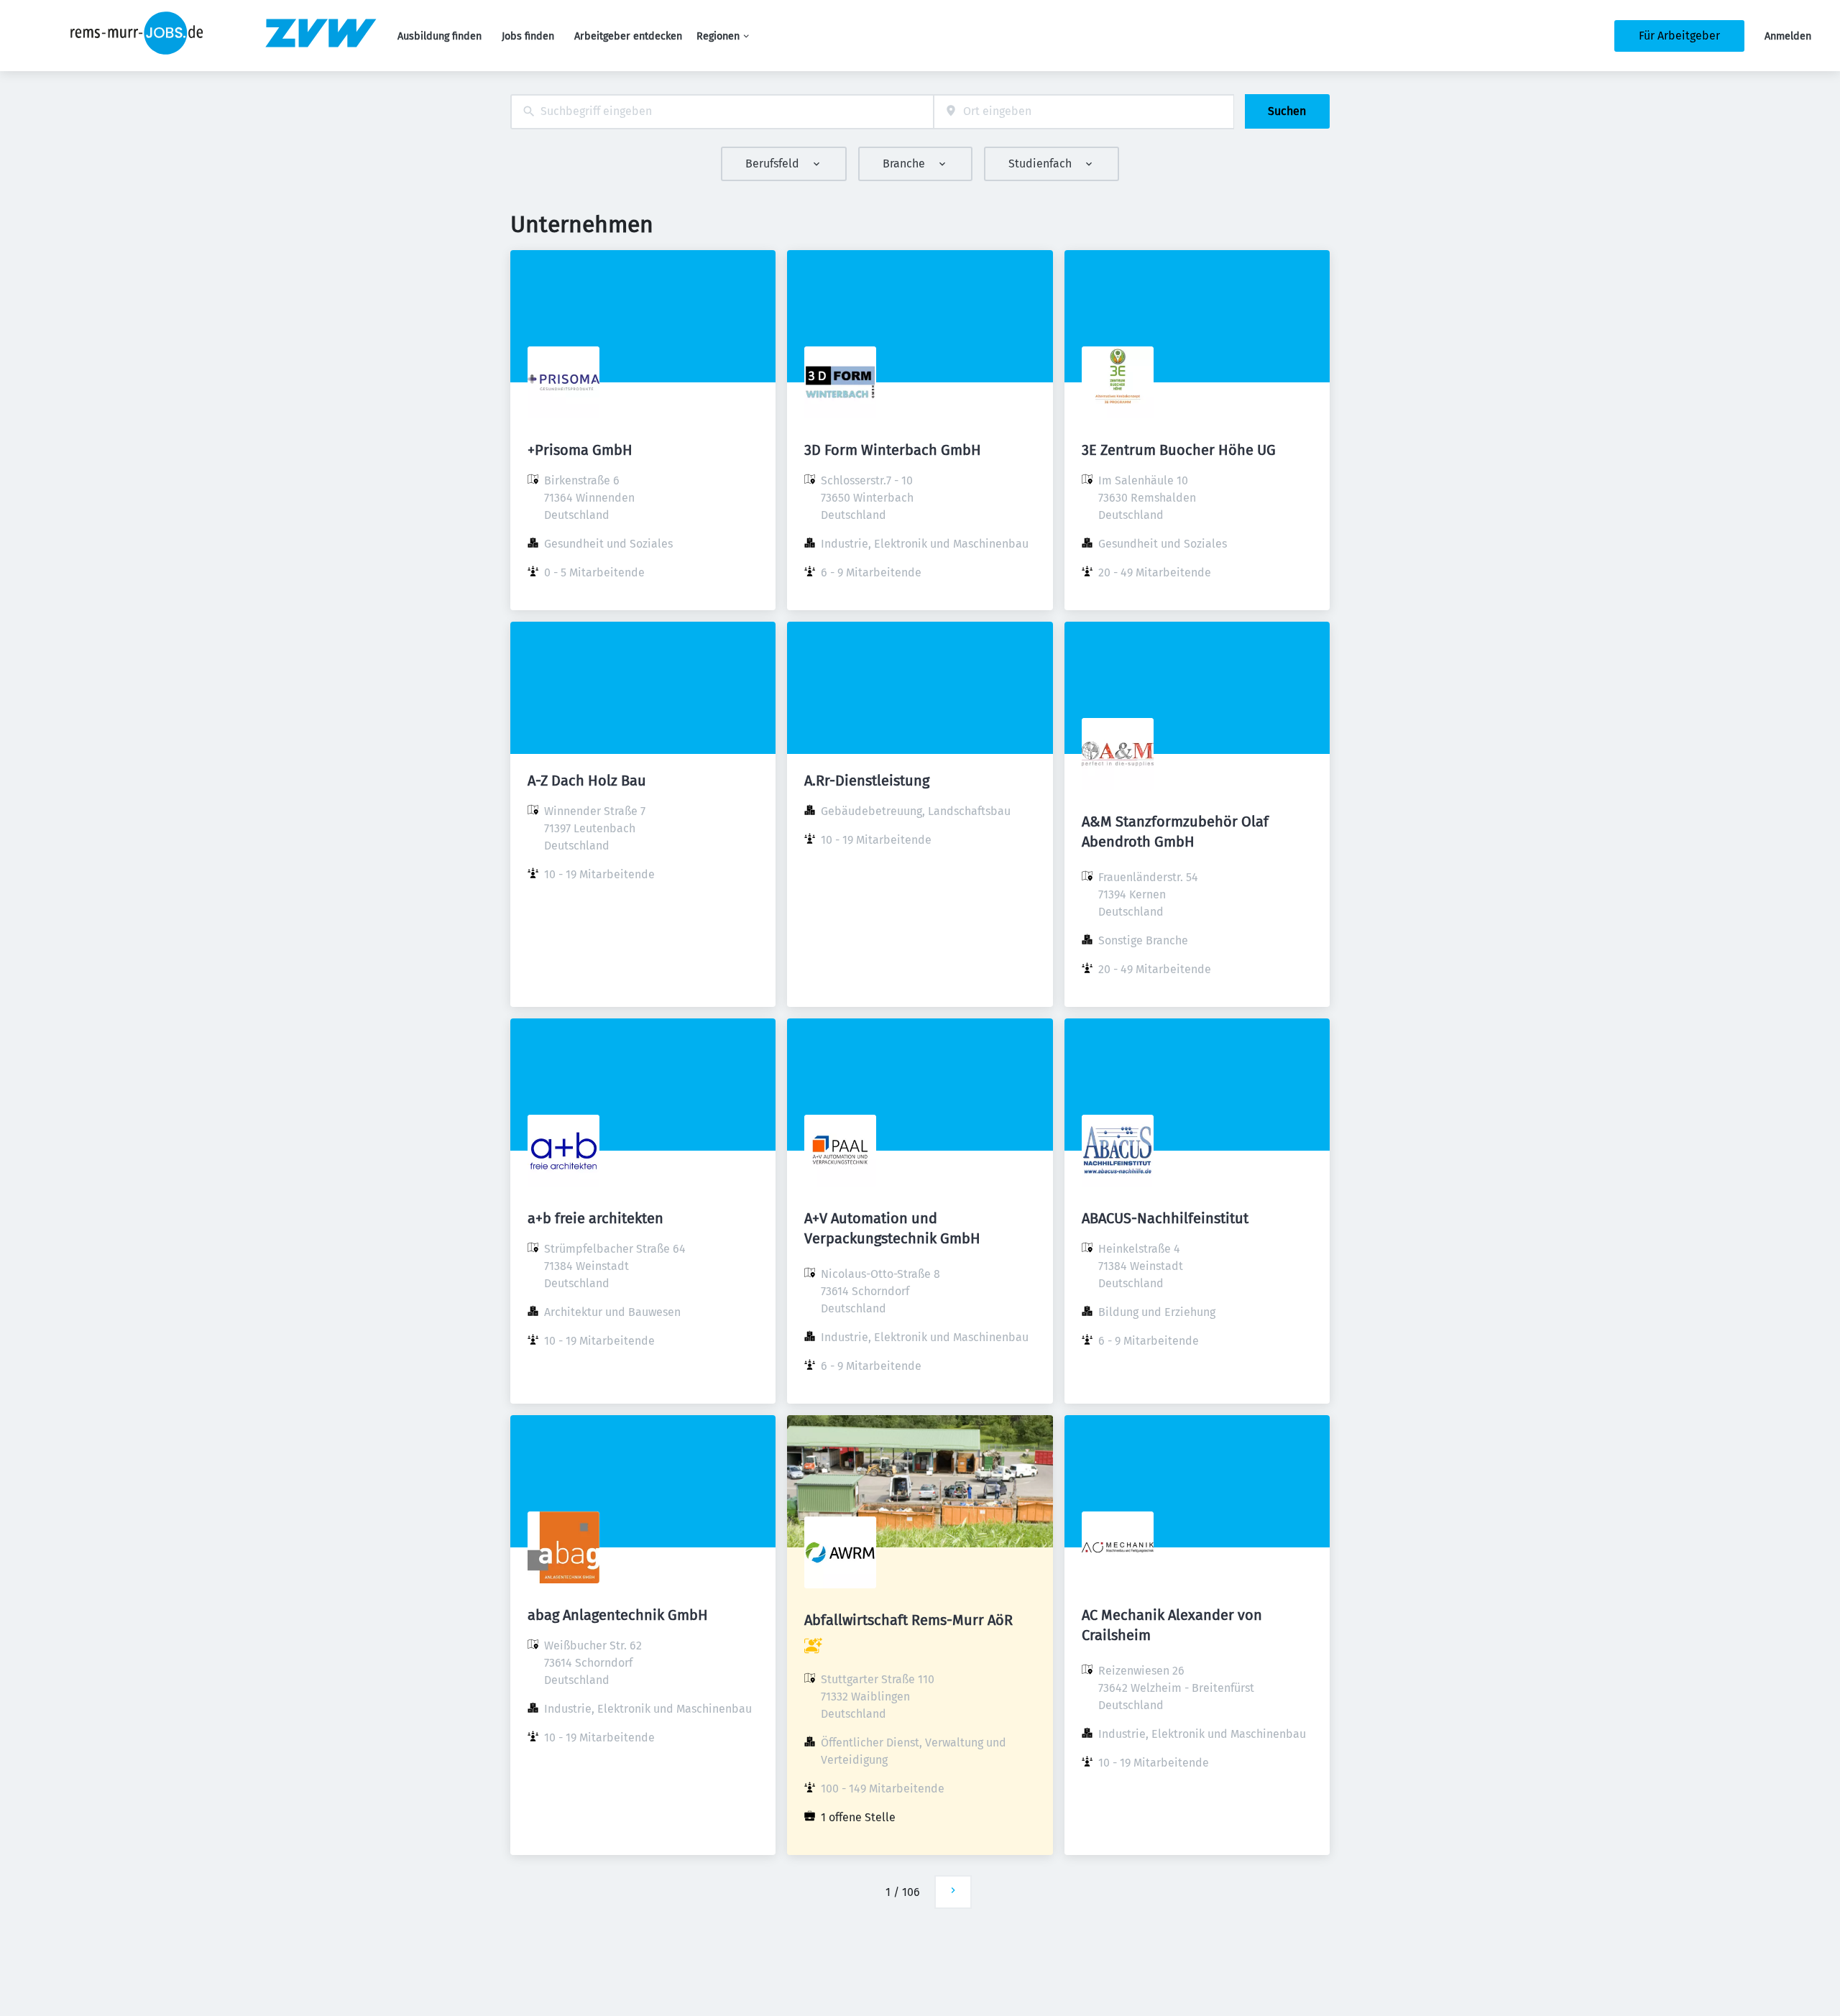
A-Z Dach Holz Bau (587, 781)
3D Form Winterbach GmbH (893, 450)
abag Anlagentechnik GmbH (618, 1615)
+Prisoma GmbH (580, 450)
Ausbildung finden (440, 36)
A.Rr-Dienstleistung (867, 781)
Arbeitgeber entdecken (628, 36)
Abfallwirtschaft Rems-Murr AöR (908, 1620)
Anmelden (1788, 36)
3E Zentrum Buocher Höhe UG (1179, 450)
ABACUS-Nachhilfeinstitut (1165, 1218)
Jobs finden (528, 36)
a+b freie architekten (595, 1218)
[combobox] (722, 112)
